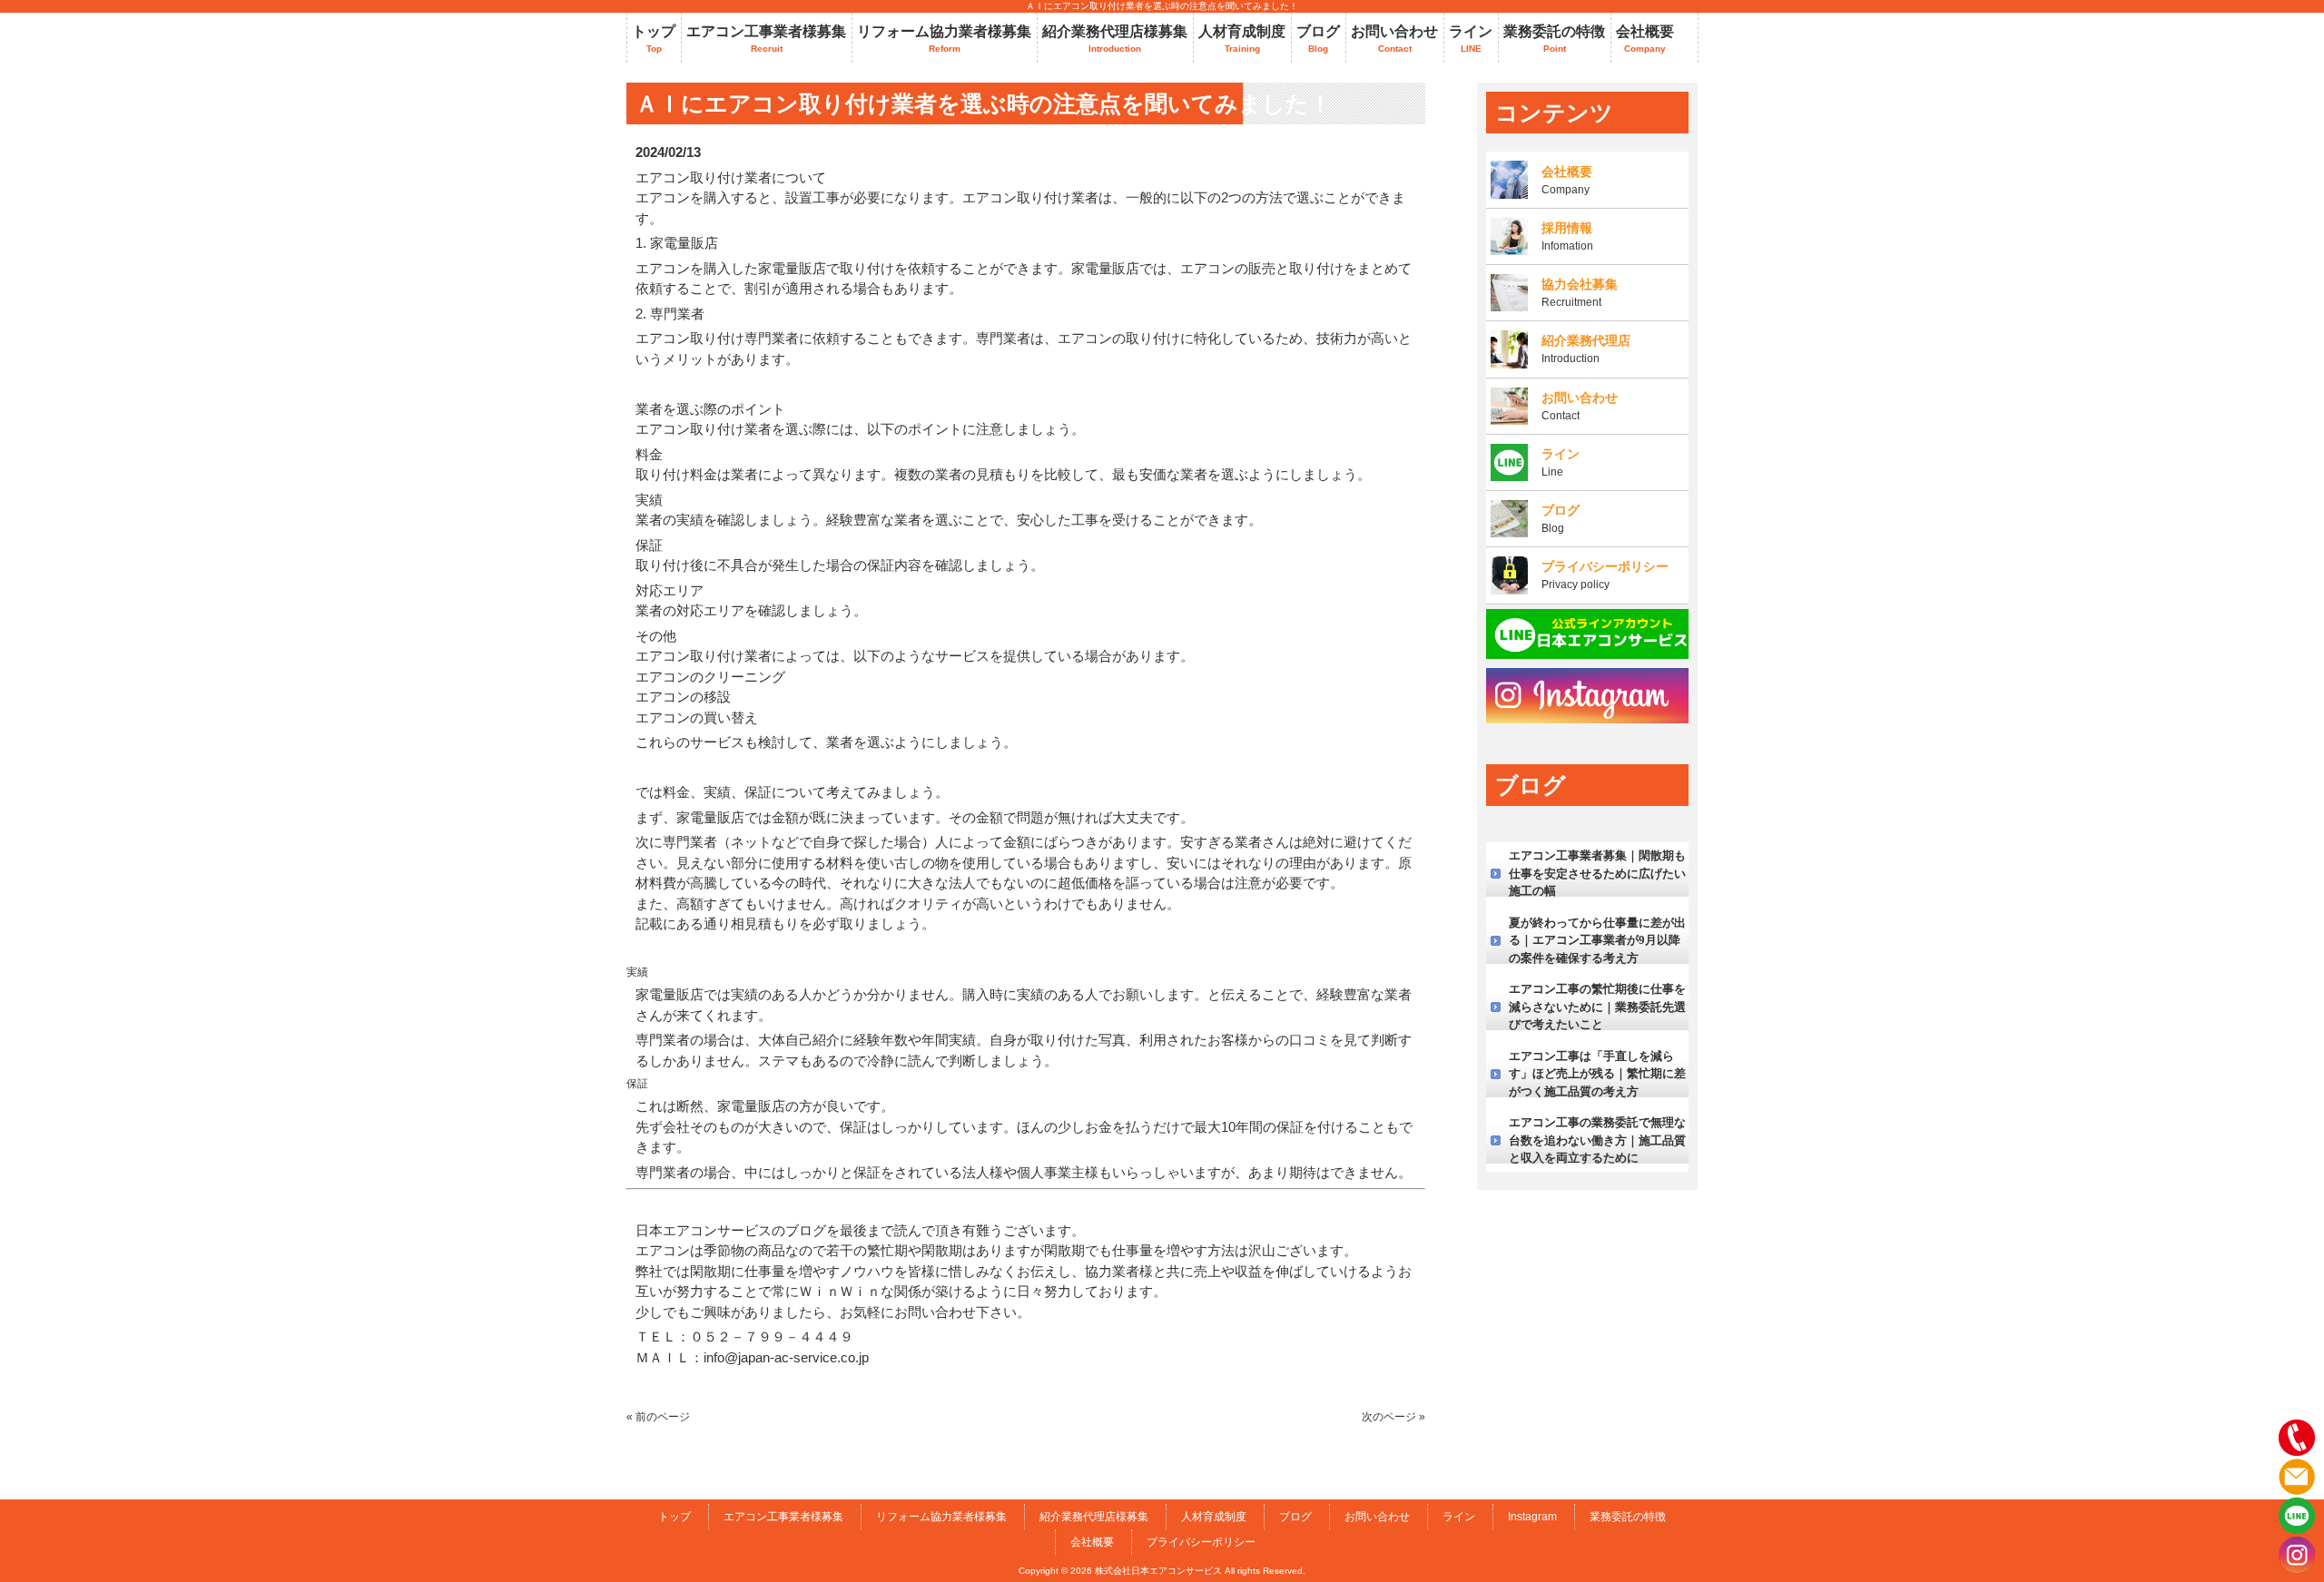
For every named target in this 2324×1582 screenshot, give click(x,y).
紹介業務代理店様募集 (1094, 1517)
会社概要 (1092, 1542)
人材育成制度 (1214, 1517)
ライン (1459, 1517)
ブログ (1295, 1517)
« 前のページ (658, 1417)
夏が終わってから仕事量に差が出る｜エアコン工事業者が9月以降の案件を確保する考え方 (1597, 940)
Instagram (1532, 1517)
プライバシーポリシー (1201, 1542)
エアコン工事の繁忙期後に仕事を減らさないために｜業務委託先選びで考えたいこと (1597, 1007)
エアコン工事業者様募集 (783, 1517)
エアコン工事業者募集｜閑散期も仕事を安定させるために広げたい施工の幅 (1597, 873)
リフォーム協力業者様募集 (941, 1517)
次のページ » (1393, 1417)
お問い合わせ (1377, 1517)
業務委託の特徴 (1628, 1517)
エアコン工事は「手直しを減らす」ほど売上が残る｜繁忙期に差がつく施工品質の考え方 (1597, 1074)
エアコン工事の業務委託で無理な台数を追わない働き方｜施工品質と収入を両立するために (1597, 1140)
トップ (675, 1517)
